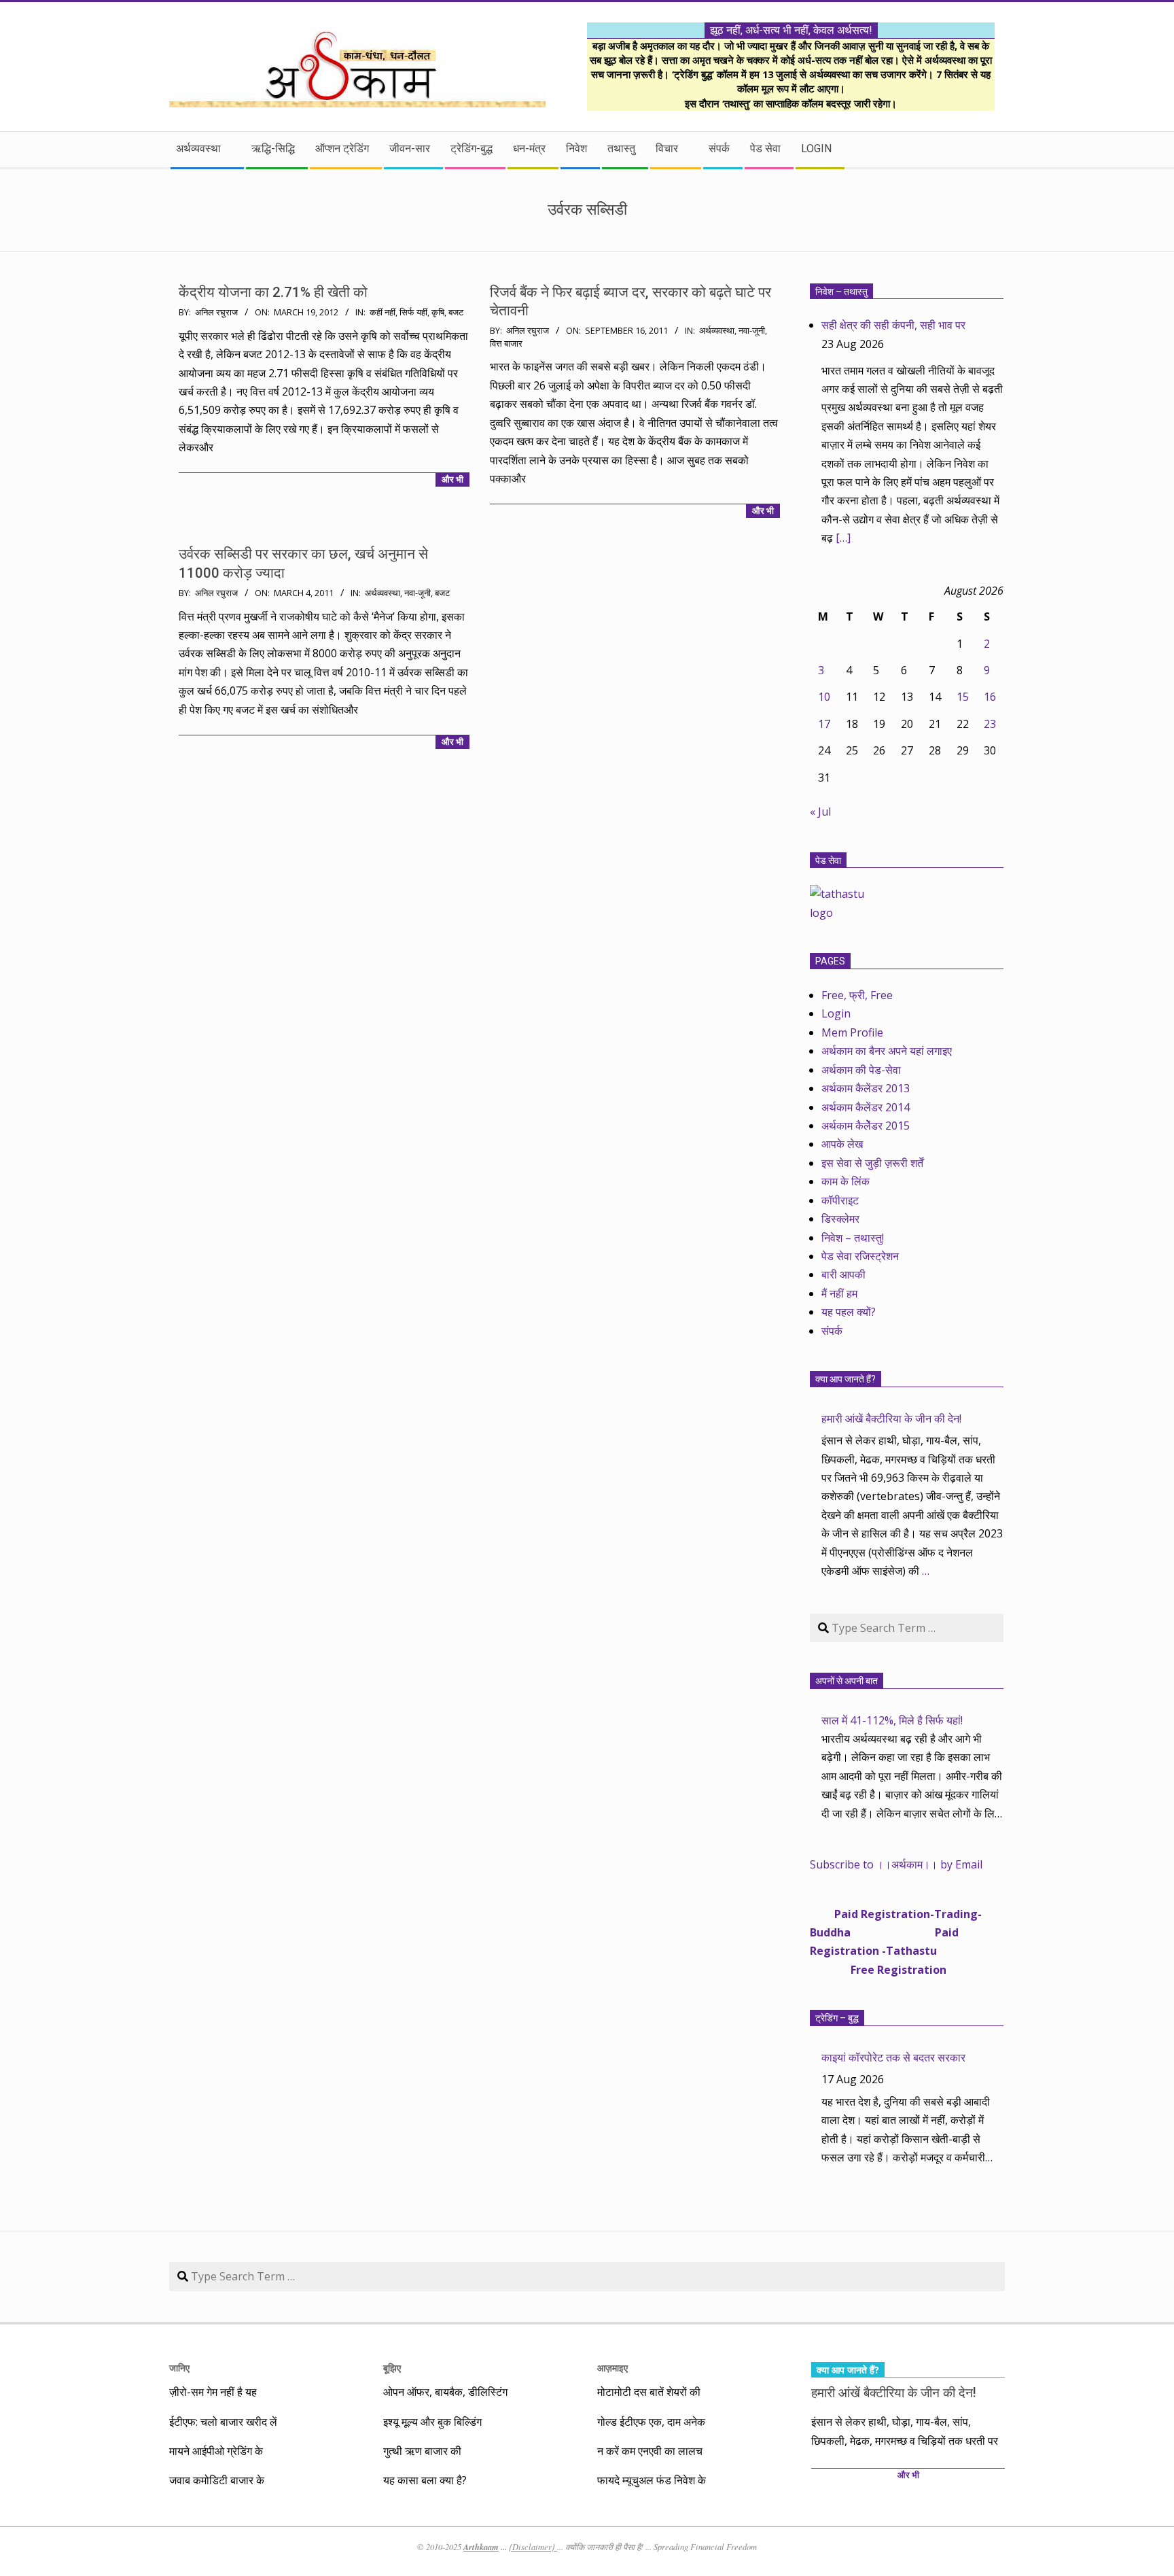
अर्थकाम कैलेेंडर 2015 (866, 1126)
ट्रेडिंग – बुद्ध (837, 2018)
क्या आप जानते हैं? (846, 1379)
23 (990, 724)
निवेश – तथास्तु (841, 292)
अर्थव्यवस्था (717, 331)
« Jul (820, 812)
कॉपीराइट (840, 1200)
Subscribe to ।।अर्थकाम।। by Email (896, 1864)
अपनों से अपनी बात (847, 1681)
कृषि (438, 312)
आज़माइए (612, 2368)
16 (990, 697)
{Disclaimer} (533, 2547)
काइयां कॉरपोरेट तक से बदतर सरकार (893, 2057)
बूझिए (392, 2368)
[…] (843, 538)
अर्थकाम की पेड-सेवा (861, 1070)
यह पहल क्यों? (849, 1312)
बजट (456, 312)
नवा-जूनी (752, 331)
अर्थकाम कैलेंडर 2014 (866, 1107)
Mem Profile (852, 1032)
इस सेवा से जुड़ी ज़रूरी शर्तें (872, 1163)
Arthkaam (481, 2547)
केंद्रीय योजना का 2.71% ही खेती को (273, 292)
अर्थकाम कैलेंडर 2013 (866, 1088)
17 (824, 724)
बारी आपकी (843, 1274)
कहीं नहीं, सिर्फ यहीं (398, 312)
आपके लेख (842, 1144)
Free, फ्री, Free (857, 995)
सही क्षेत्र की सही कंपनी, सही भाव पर (893, 325)
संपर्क (832, 1331)
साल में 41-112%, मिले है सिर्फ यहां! (892, 1720)
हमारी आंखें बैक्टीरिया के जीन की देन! (891, 1418)
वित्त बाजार (506, 344)
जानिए (179, 2368)
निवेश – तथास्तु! (853, 1238)
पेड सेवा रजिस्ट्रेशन (860, 1256)
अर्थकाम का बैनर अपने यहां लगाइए (887, 1051)
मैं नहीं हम (839, 1293)
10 (824, 697)
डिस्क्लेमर (840, 1219)
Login (836, 1013)
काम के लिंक (846, 1181)
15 (963, 697)
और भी (452, 480)
